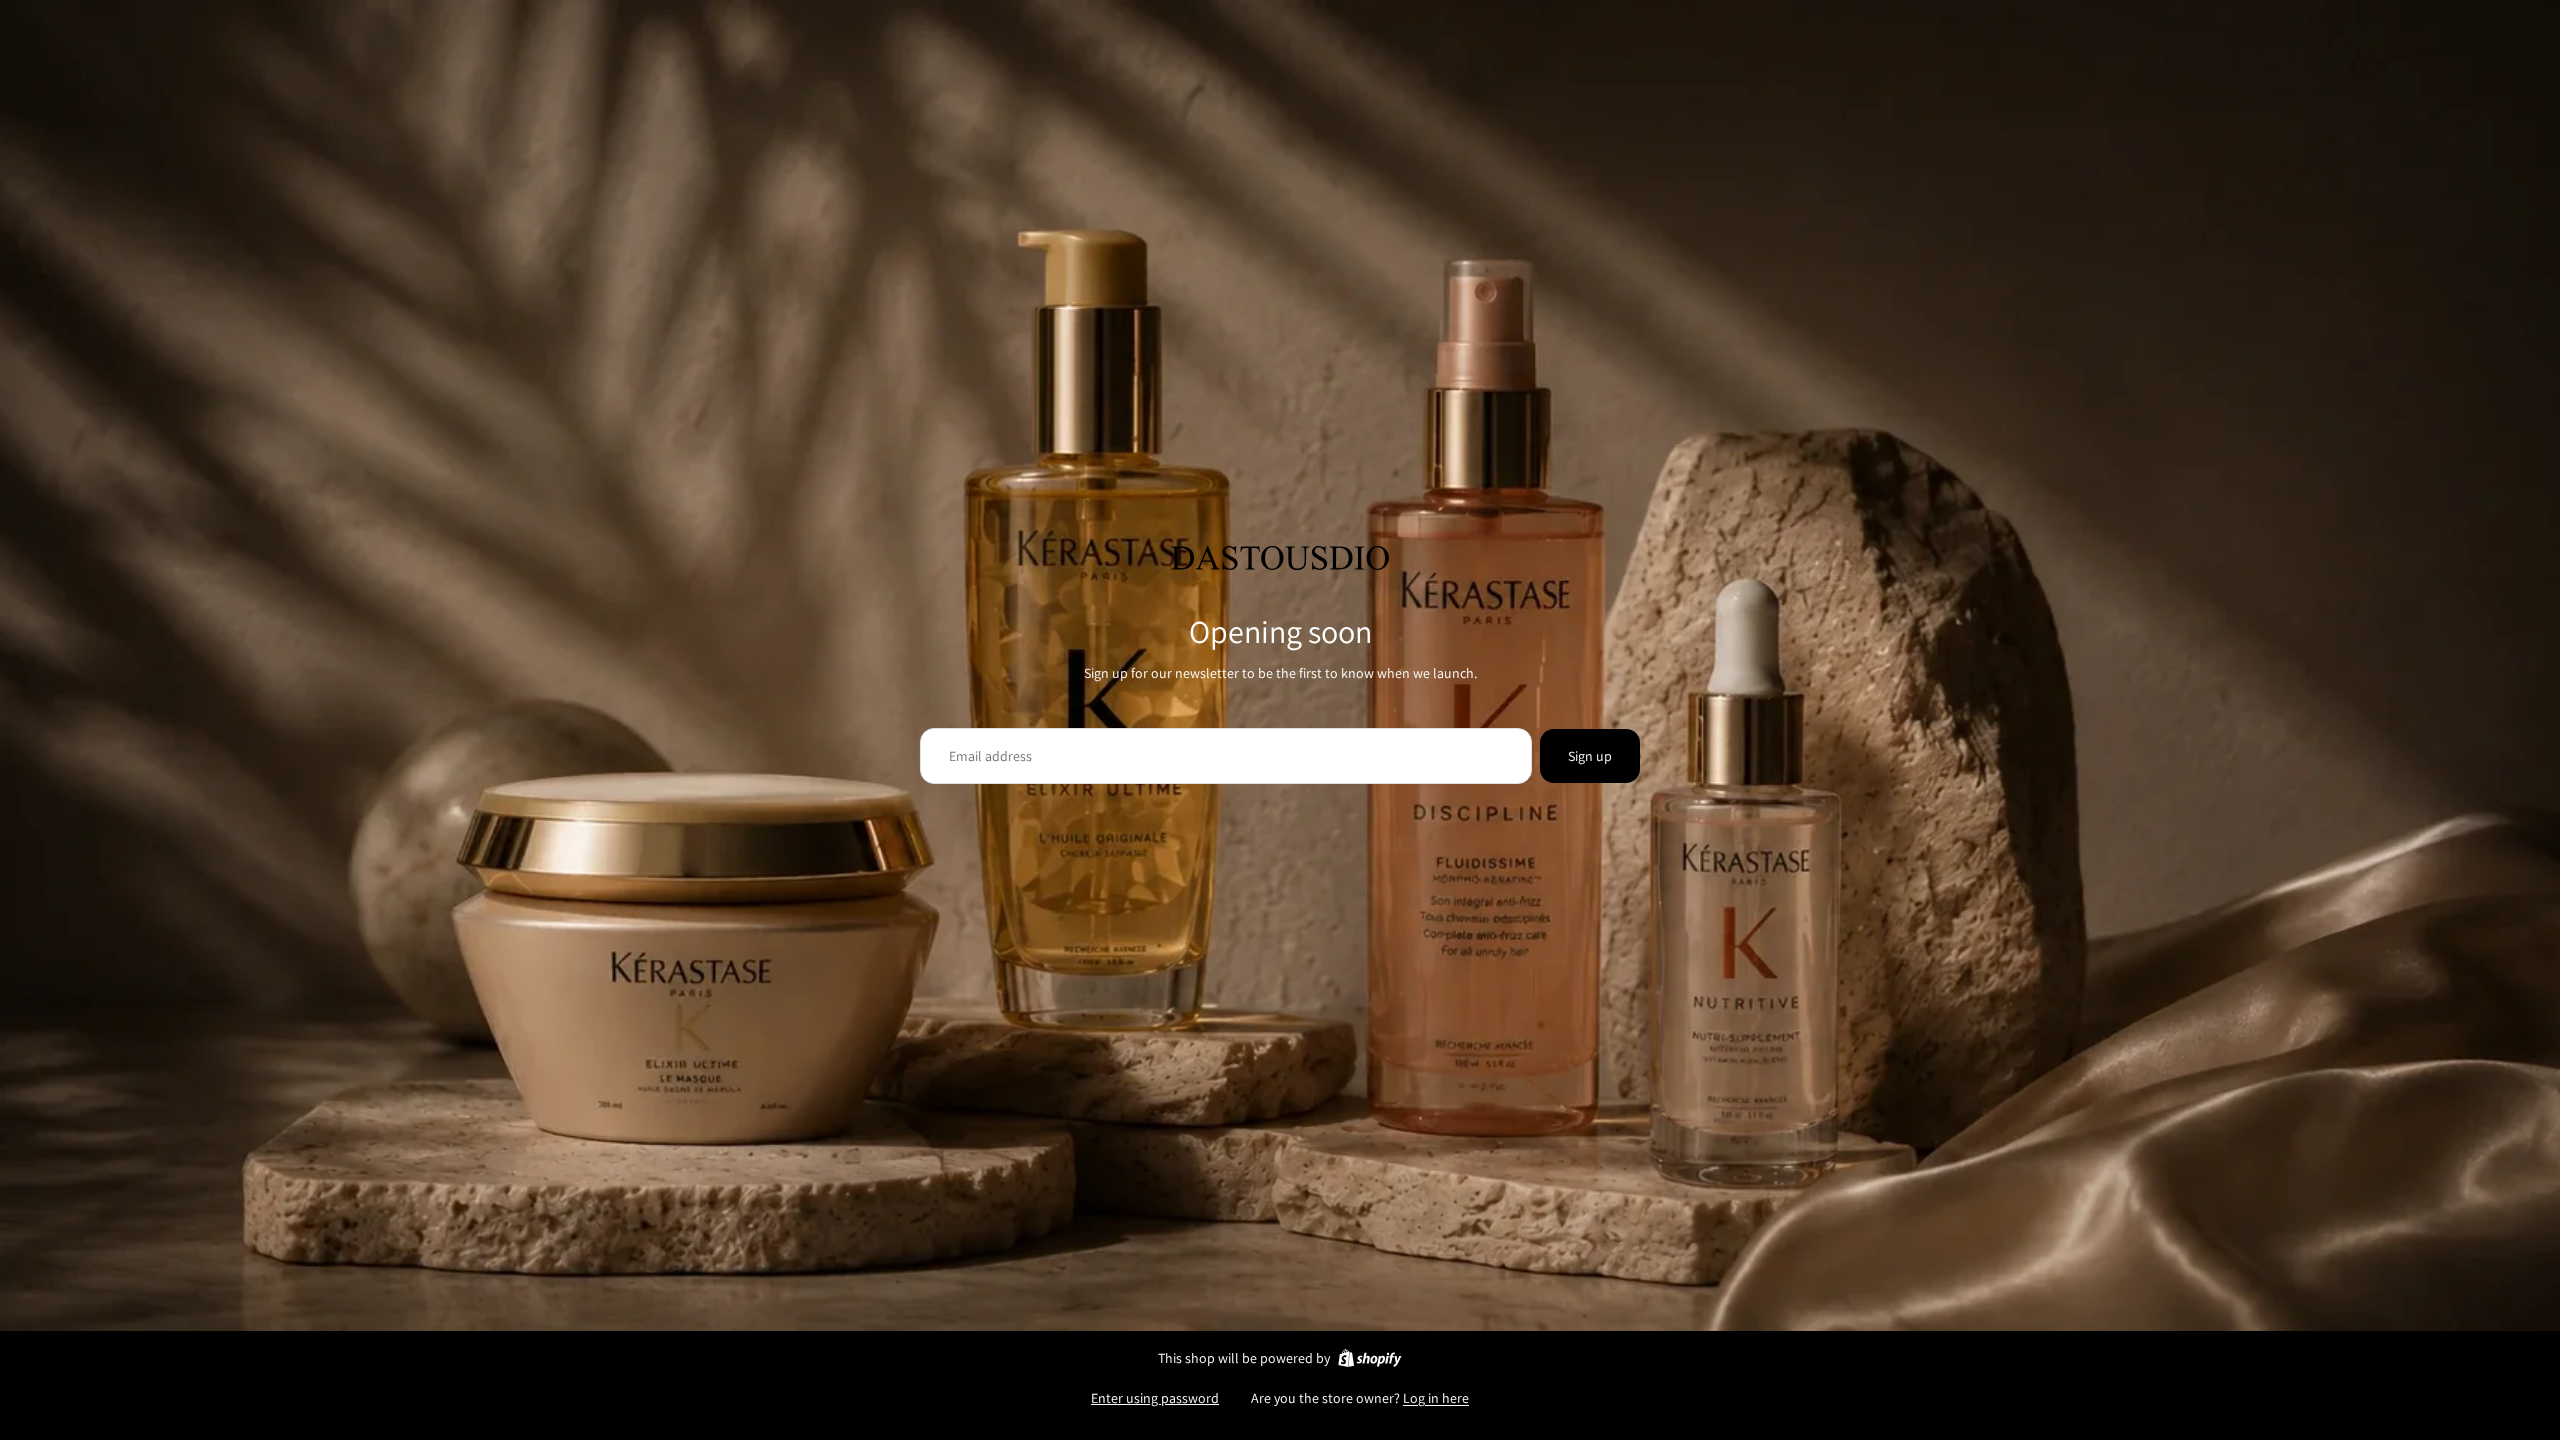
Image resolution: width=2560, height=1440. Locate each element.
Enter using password (1155, 1398)
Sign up (1590, 756)
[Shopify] (1369, 1358)
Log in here (1436, 1398)
